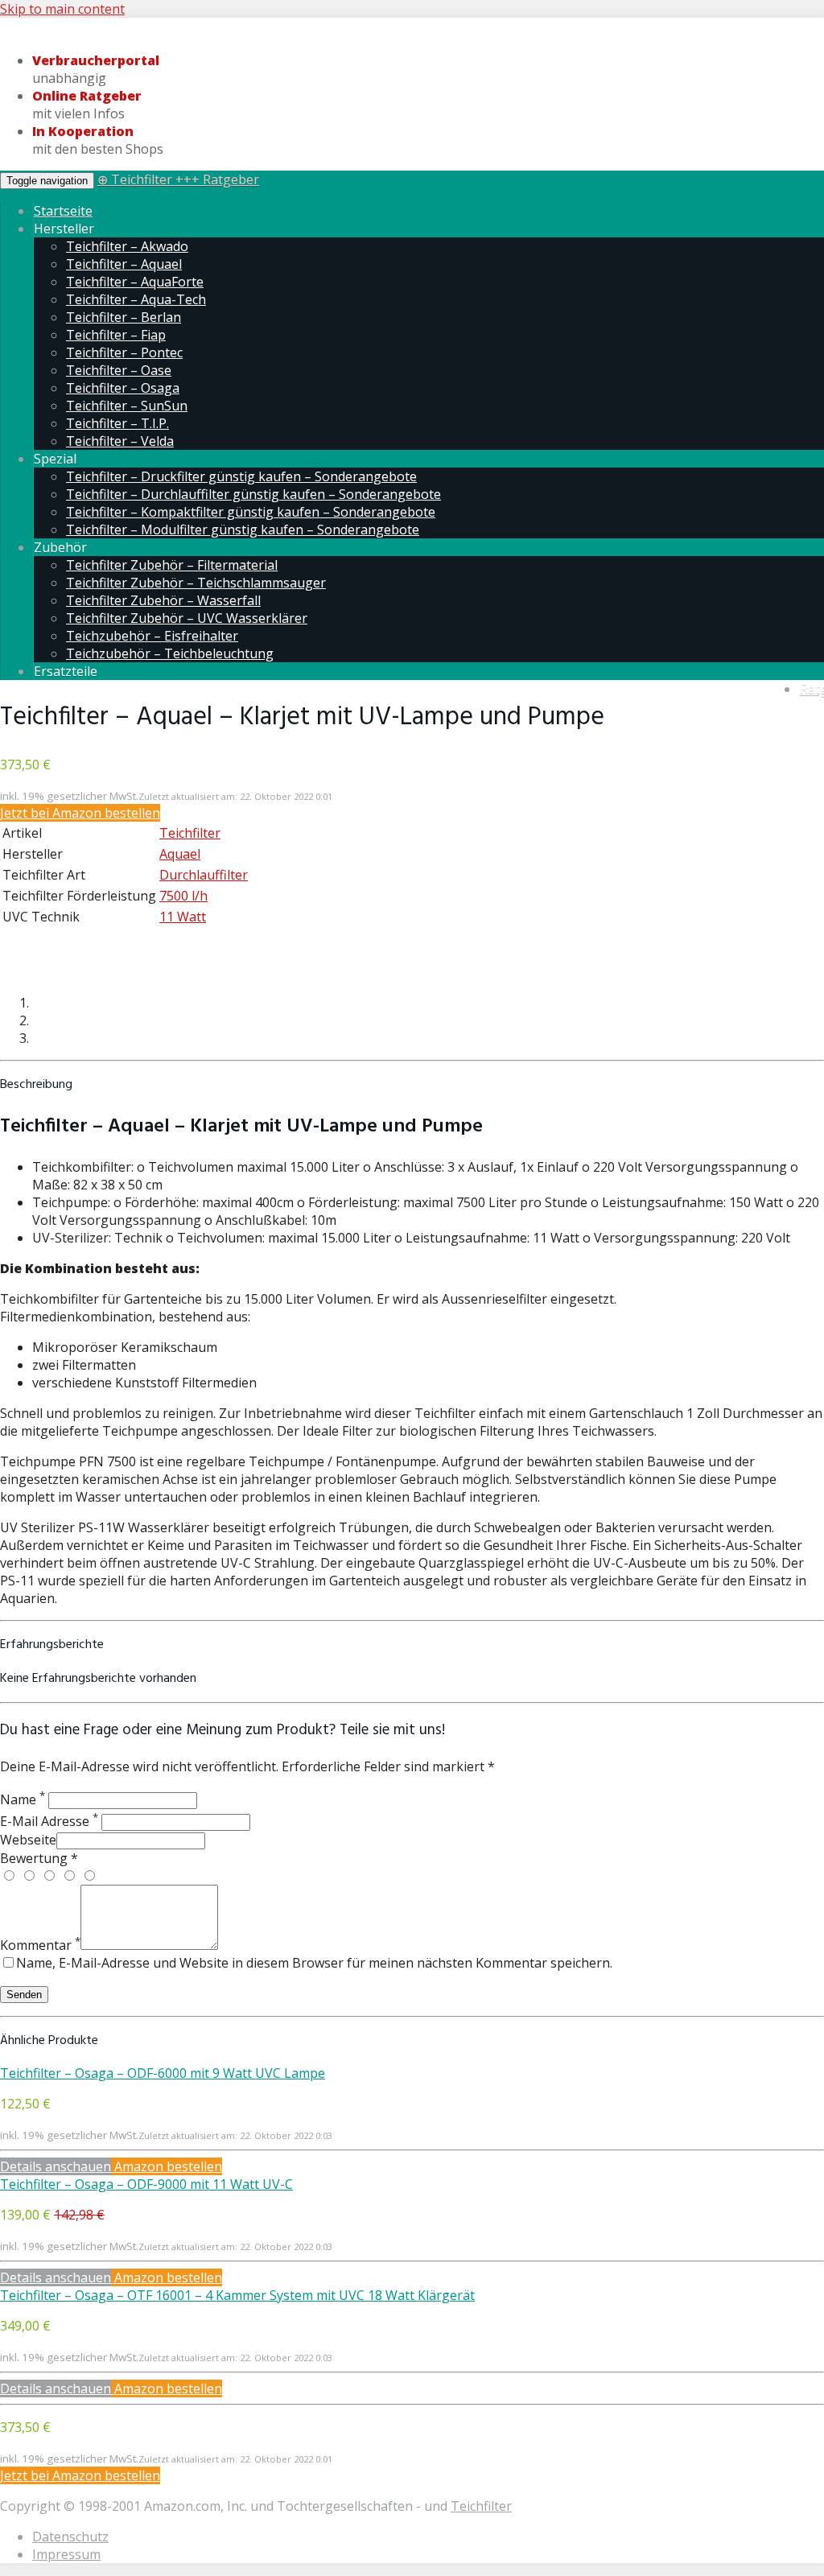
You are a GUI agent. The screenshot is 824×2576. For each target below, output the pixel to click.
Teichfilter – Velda (120, 441)
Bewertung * (39, 1858)
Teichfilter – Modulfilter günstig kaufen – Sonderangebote (243, 530)
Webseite (28, 1840)
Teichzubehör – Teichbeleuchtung (170, 653)
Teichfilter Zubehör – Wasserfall (163, 600)
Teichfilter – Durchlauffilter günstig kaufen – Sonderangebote (253, 494)
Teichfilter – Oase (119, 370)
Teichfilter (190, 833)
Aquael (180, 854)
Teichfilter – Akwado (127, 246)
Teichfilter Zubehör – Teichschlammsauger (196, 583)
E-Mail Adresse (49, 1821)
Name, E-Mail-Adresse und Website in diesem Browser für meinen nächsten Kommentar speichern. (314, 1963)
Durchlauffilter (204, 875)
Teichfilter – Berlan (124, 317)
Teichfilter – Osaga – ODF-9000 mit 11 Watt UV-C (146, 2184)
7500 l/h (183, 896)
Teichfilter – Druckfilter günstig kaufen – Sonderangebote (241, 476)
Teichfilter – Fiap (116, 335)
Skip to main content (62, 9)
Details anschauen (56, 2166)
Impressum (66, 2554)
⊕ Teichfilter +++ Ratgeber (178, 179)
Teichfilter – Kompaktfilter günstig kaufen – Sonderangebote (251, 512)
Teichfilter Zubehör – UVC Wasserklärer (187, 618)
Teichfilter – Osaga (123, 388)
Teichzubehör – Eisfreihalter (152, 636)
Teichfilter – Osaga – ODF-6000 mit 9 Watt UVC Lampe (163, 2073)
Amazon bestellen (167, 2166)
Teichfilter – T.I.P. (117, 423)
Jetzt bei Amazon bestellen (80, 813)
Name (23, 1799)
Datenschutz (70, 2537)
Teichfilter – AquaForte (135, 282)
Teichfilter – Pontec (124, 352)
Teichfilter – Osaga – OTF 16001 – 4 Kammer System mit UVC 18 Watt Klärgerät (237, 2295)
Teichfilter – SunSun (127, 406)
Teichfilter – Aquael (124, 264)
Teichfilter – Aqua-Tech (136, 299)
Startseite (63, 211)
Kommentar (40, 1945)
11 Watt (183, 917)
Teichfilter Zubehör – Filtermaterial (172, 565)
